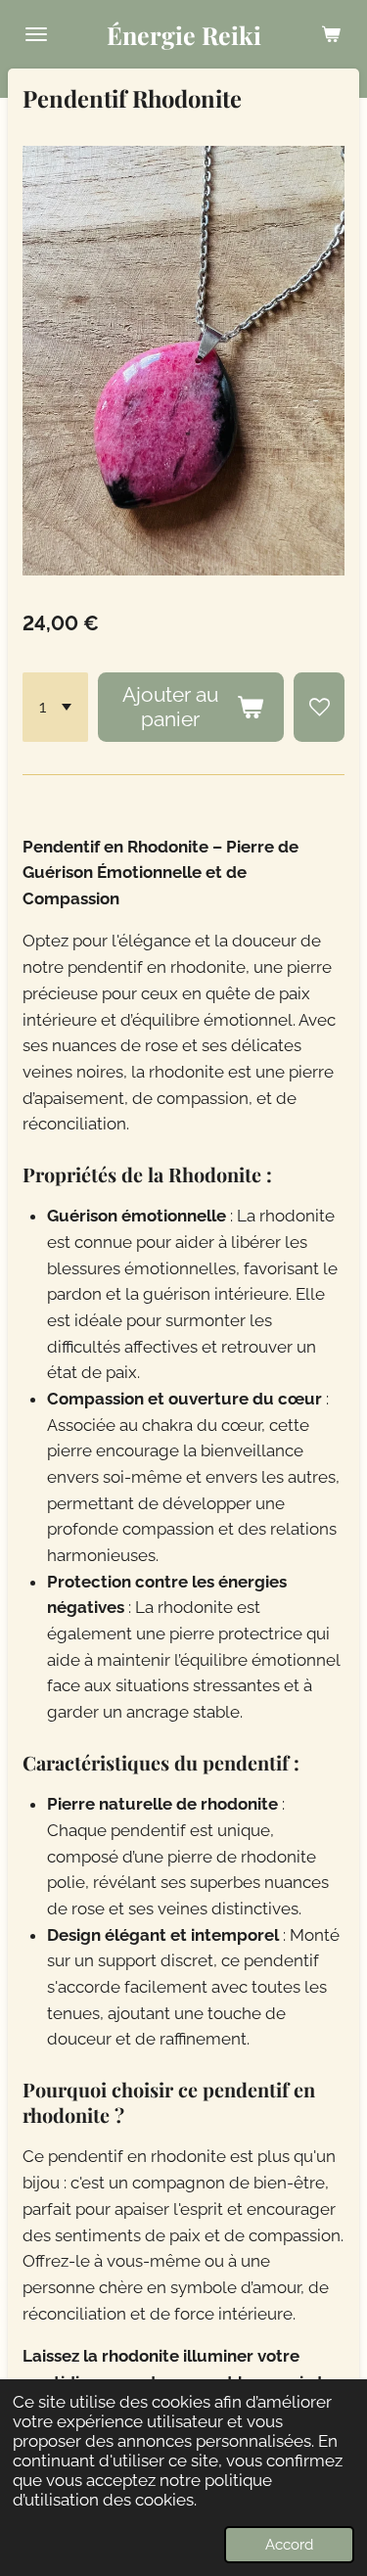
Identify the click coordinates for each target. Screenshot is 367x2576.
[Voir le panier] (331, 34)
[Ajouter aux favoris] (319, 707)
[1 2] (55, 707)
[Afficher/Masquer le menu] (36, 34)
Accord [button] (289, 2545)
